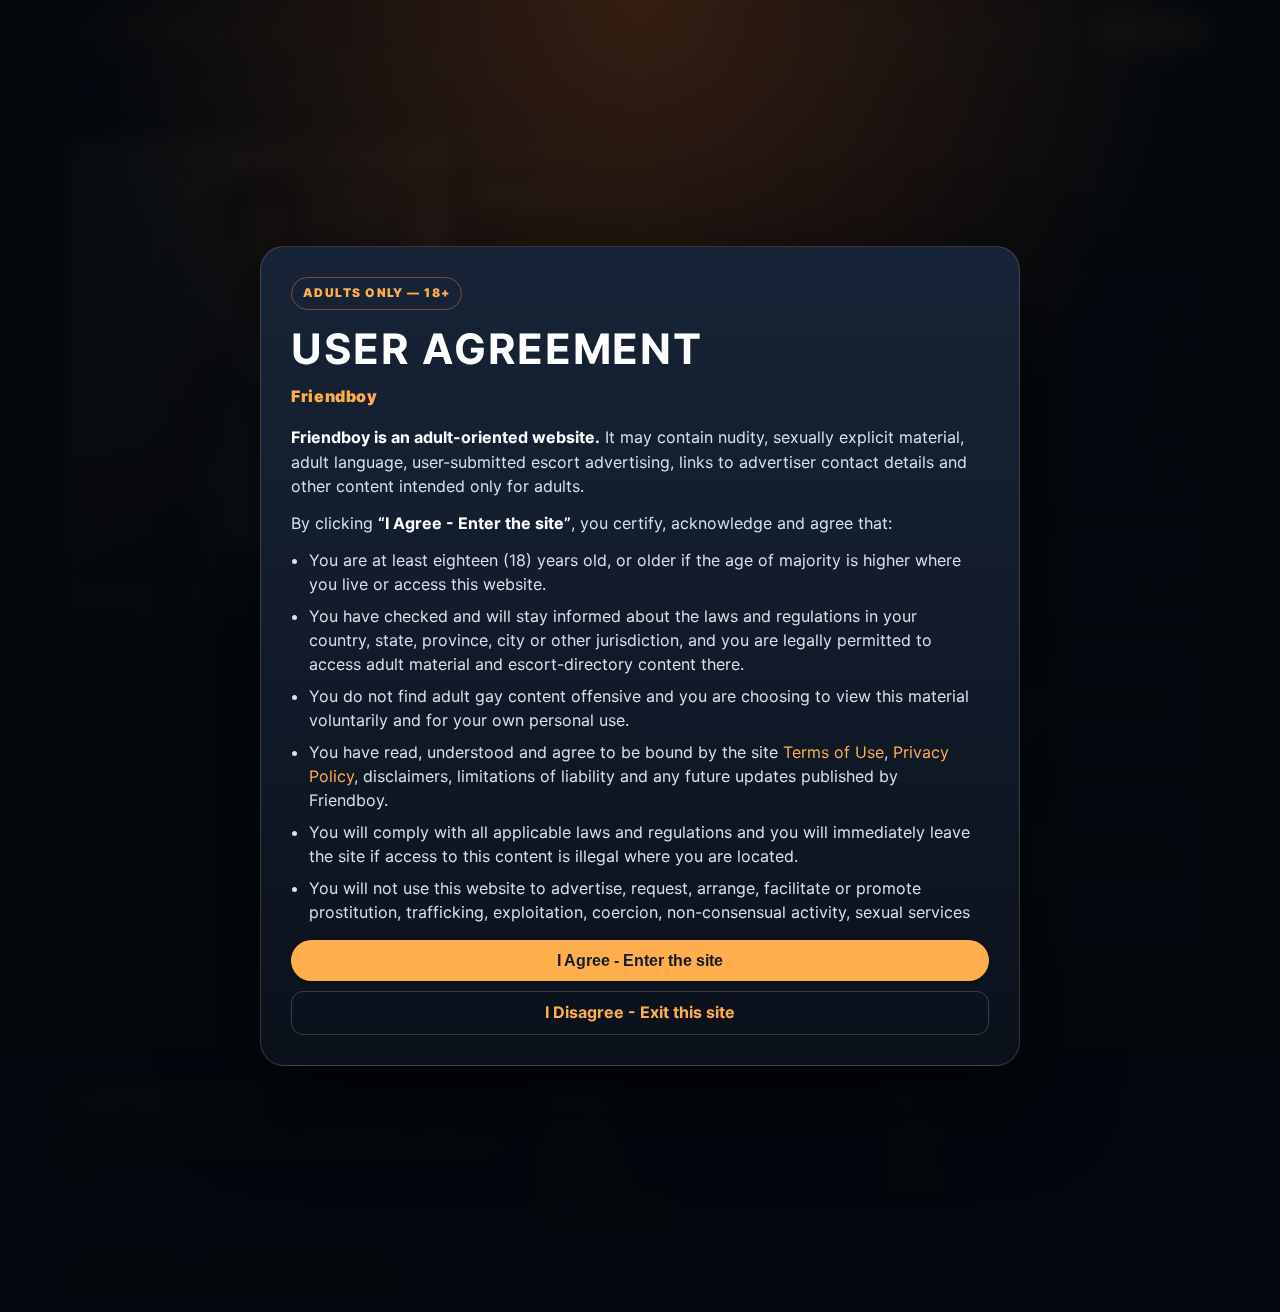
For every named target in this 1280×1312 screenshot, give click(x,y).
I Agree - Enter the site (640, 960)
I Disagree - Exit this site (640, 1012)
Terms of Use (833, 752)
